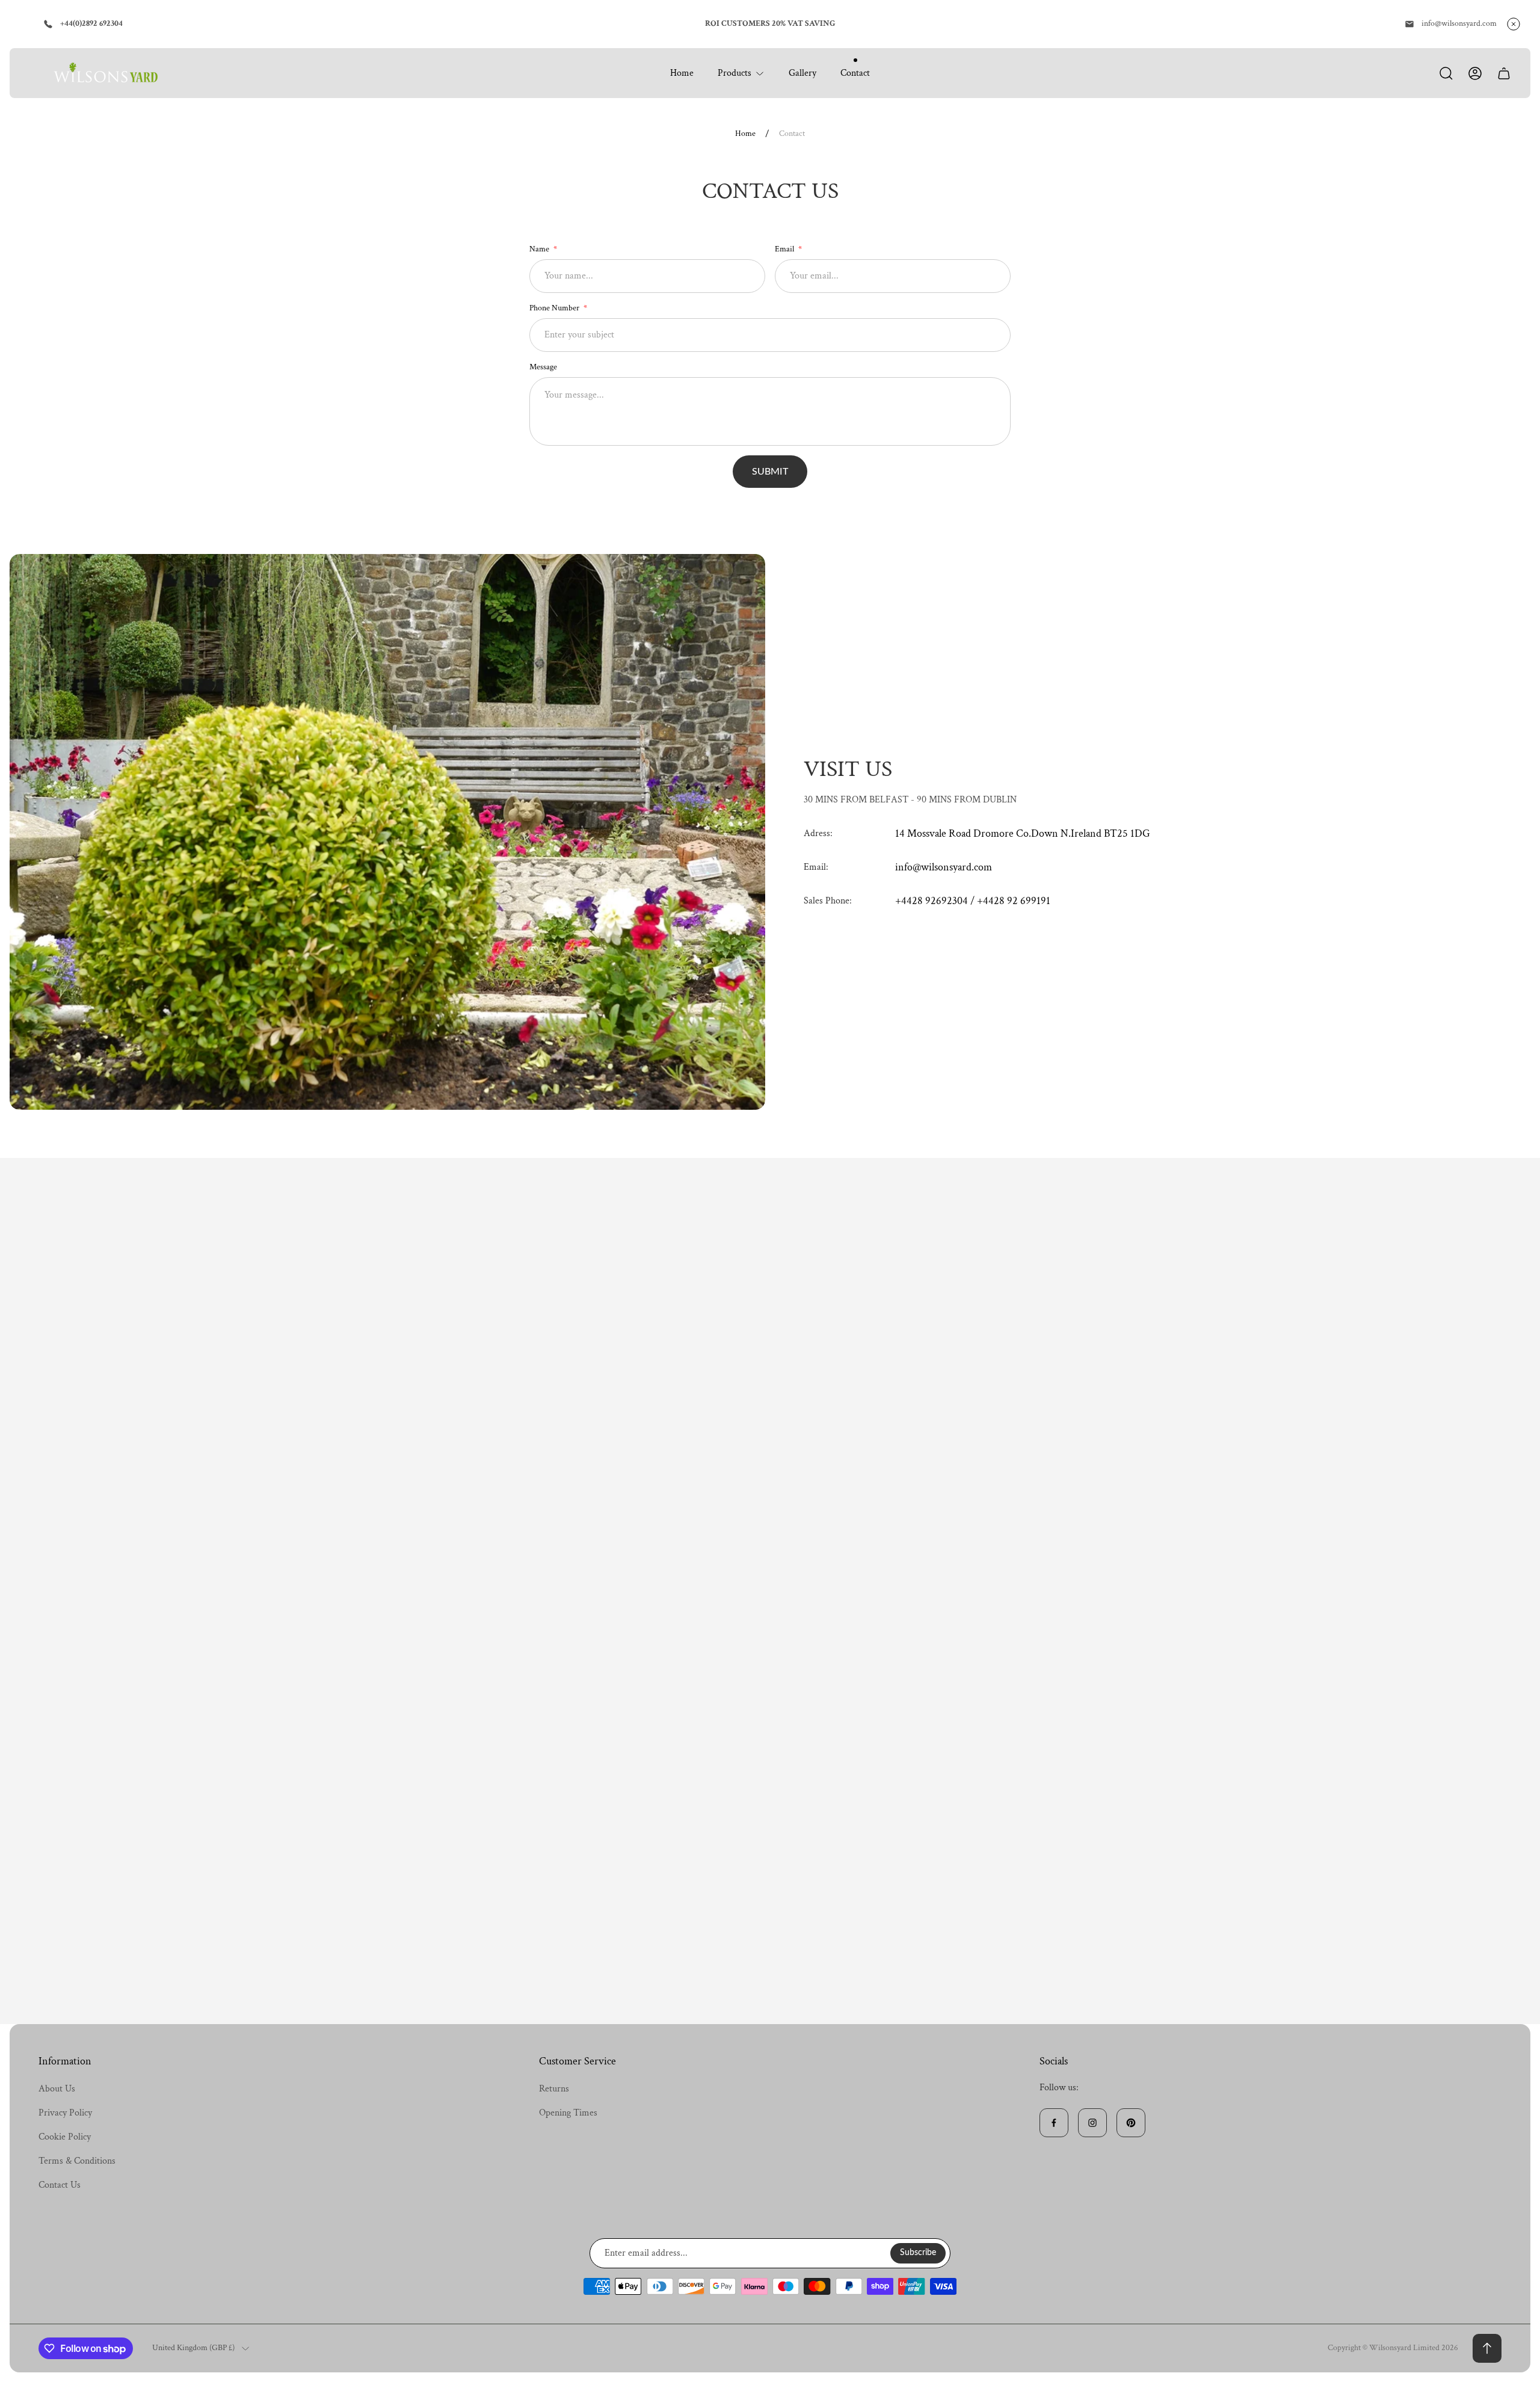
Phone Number (555, 308)
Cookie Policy (65, 2137)
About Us (57, 2089)
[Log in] (1475, 73)
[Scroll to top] (1487, 2348)
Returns (554, 2089)
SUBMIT (770, 472)
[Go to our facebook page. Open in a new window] (1054, 2123)
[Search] (1446, 73)
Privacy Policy (65, 2113)
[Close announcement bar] (1514, 24)
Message (543, 367)
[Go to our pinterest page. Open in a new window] (1131, 2123)
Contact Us (60, 2185)
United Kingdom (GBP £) (193, 2348)
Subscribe (918, 2253)
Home (745, 134)
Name (540, 249)
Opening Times (568, 2113)
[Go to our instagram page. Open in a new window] (1092, 2123)
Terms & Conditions (77, 2161)
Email (785, 249)
